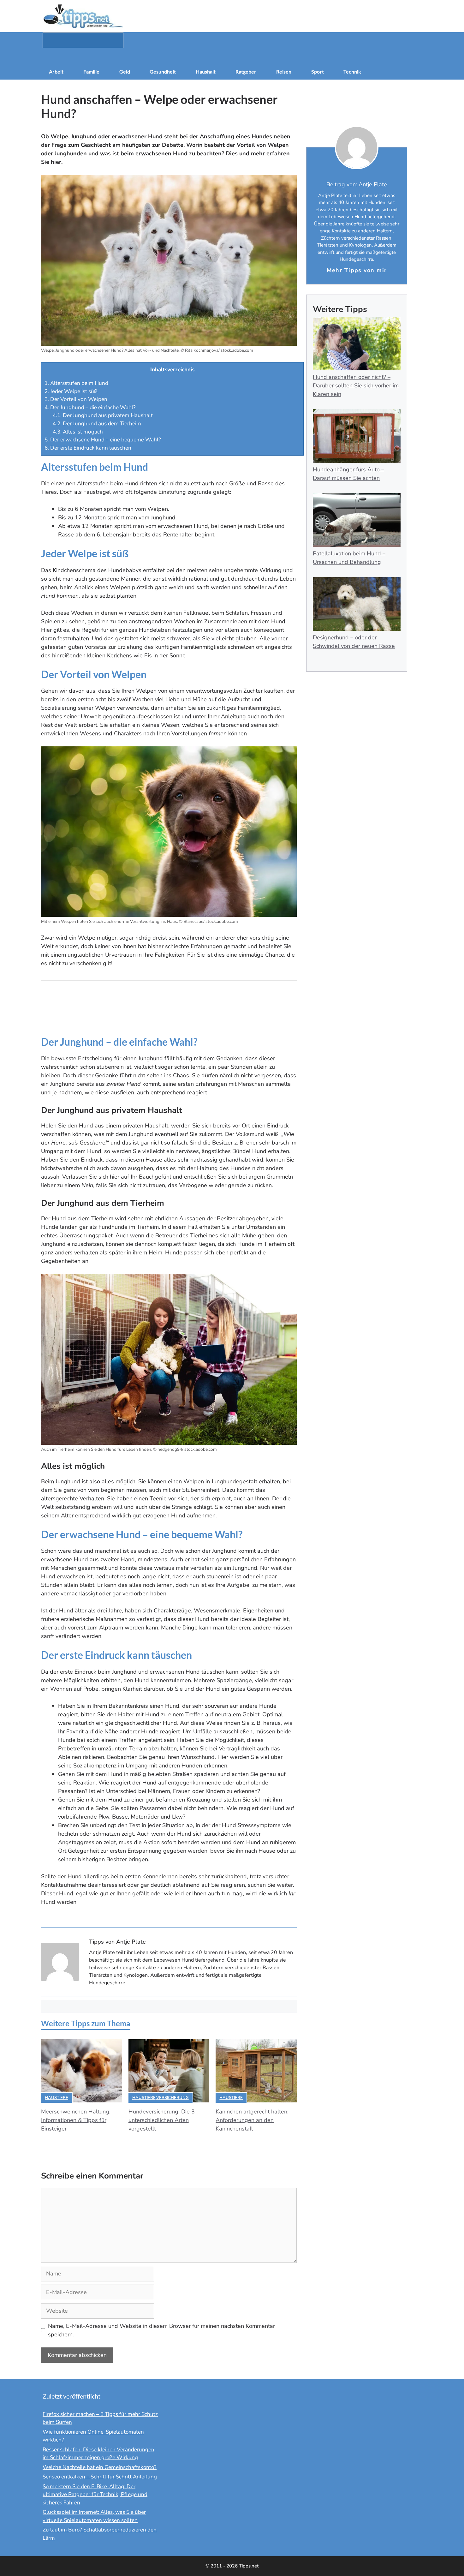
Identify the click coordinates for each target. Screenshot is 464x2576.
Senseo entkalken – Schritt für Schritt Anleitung (100, 2477)
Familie (91, 72)
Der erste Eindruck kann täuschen (88, 448)
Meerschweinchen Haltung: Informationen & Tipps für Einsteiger (76, 2120)
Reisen (284, 72)
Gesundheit (163, 72)
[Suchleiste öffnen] (232, 56)
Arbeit (56, 72)
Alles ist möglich (78, 432)
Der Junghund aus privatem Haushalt (103, 415)
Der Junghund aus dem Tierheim (97, 424)
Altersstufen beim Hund (76, 383)
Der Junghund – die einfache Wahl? (90, 407)
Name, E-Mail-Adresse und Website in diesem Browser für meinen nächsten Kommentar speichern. (161, 2330)
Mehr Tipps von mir (357, 270)
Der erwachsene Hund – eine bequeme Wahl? (103, 440)
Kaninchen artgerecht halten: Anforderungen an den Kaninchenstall (252, 2120)
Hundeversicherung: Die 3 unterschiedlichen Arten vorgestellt (162, 2120)
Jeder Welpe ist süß (71, 391)
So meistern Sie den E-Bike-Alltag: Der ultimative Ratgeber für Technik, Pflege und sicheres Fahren (95, 2495)
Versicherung (173, 2098)
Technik (352, 72)
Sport (318, 72)
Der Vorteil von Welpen (76, 399)
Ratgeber (246, 72)
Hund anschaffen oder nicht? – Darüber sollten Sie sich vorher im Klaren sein (356, 386)
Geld (125, 72)
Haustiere (57, 2098)
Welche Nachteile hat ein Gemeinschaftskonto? (100, 2467)
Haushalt (206, 72)
